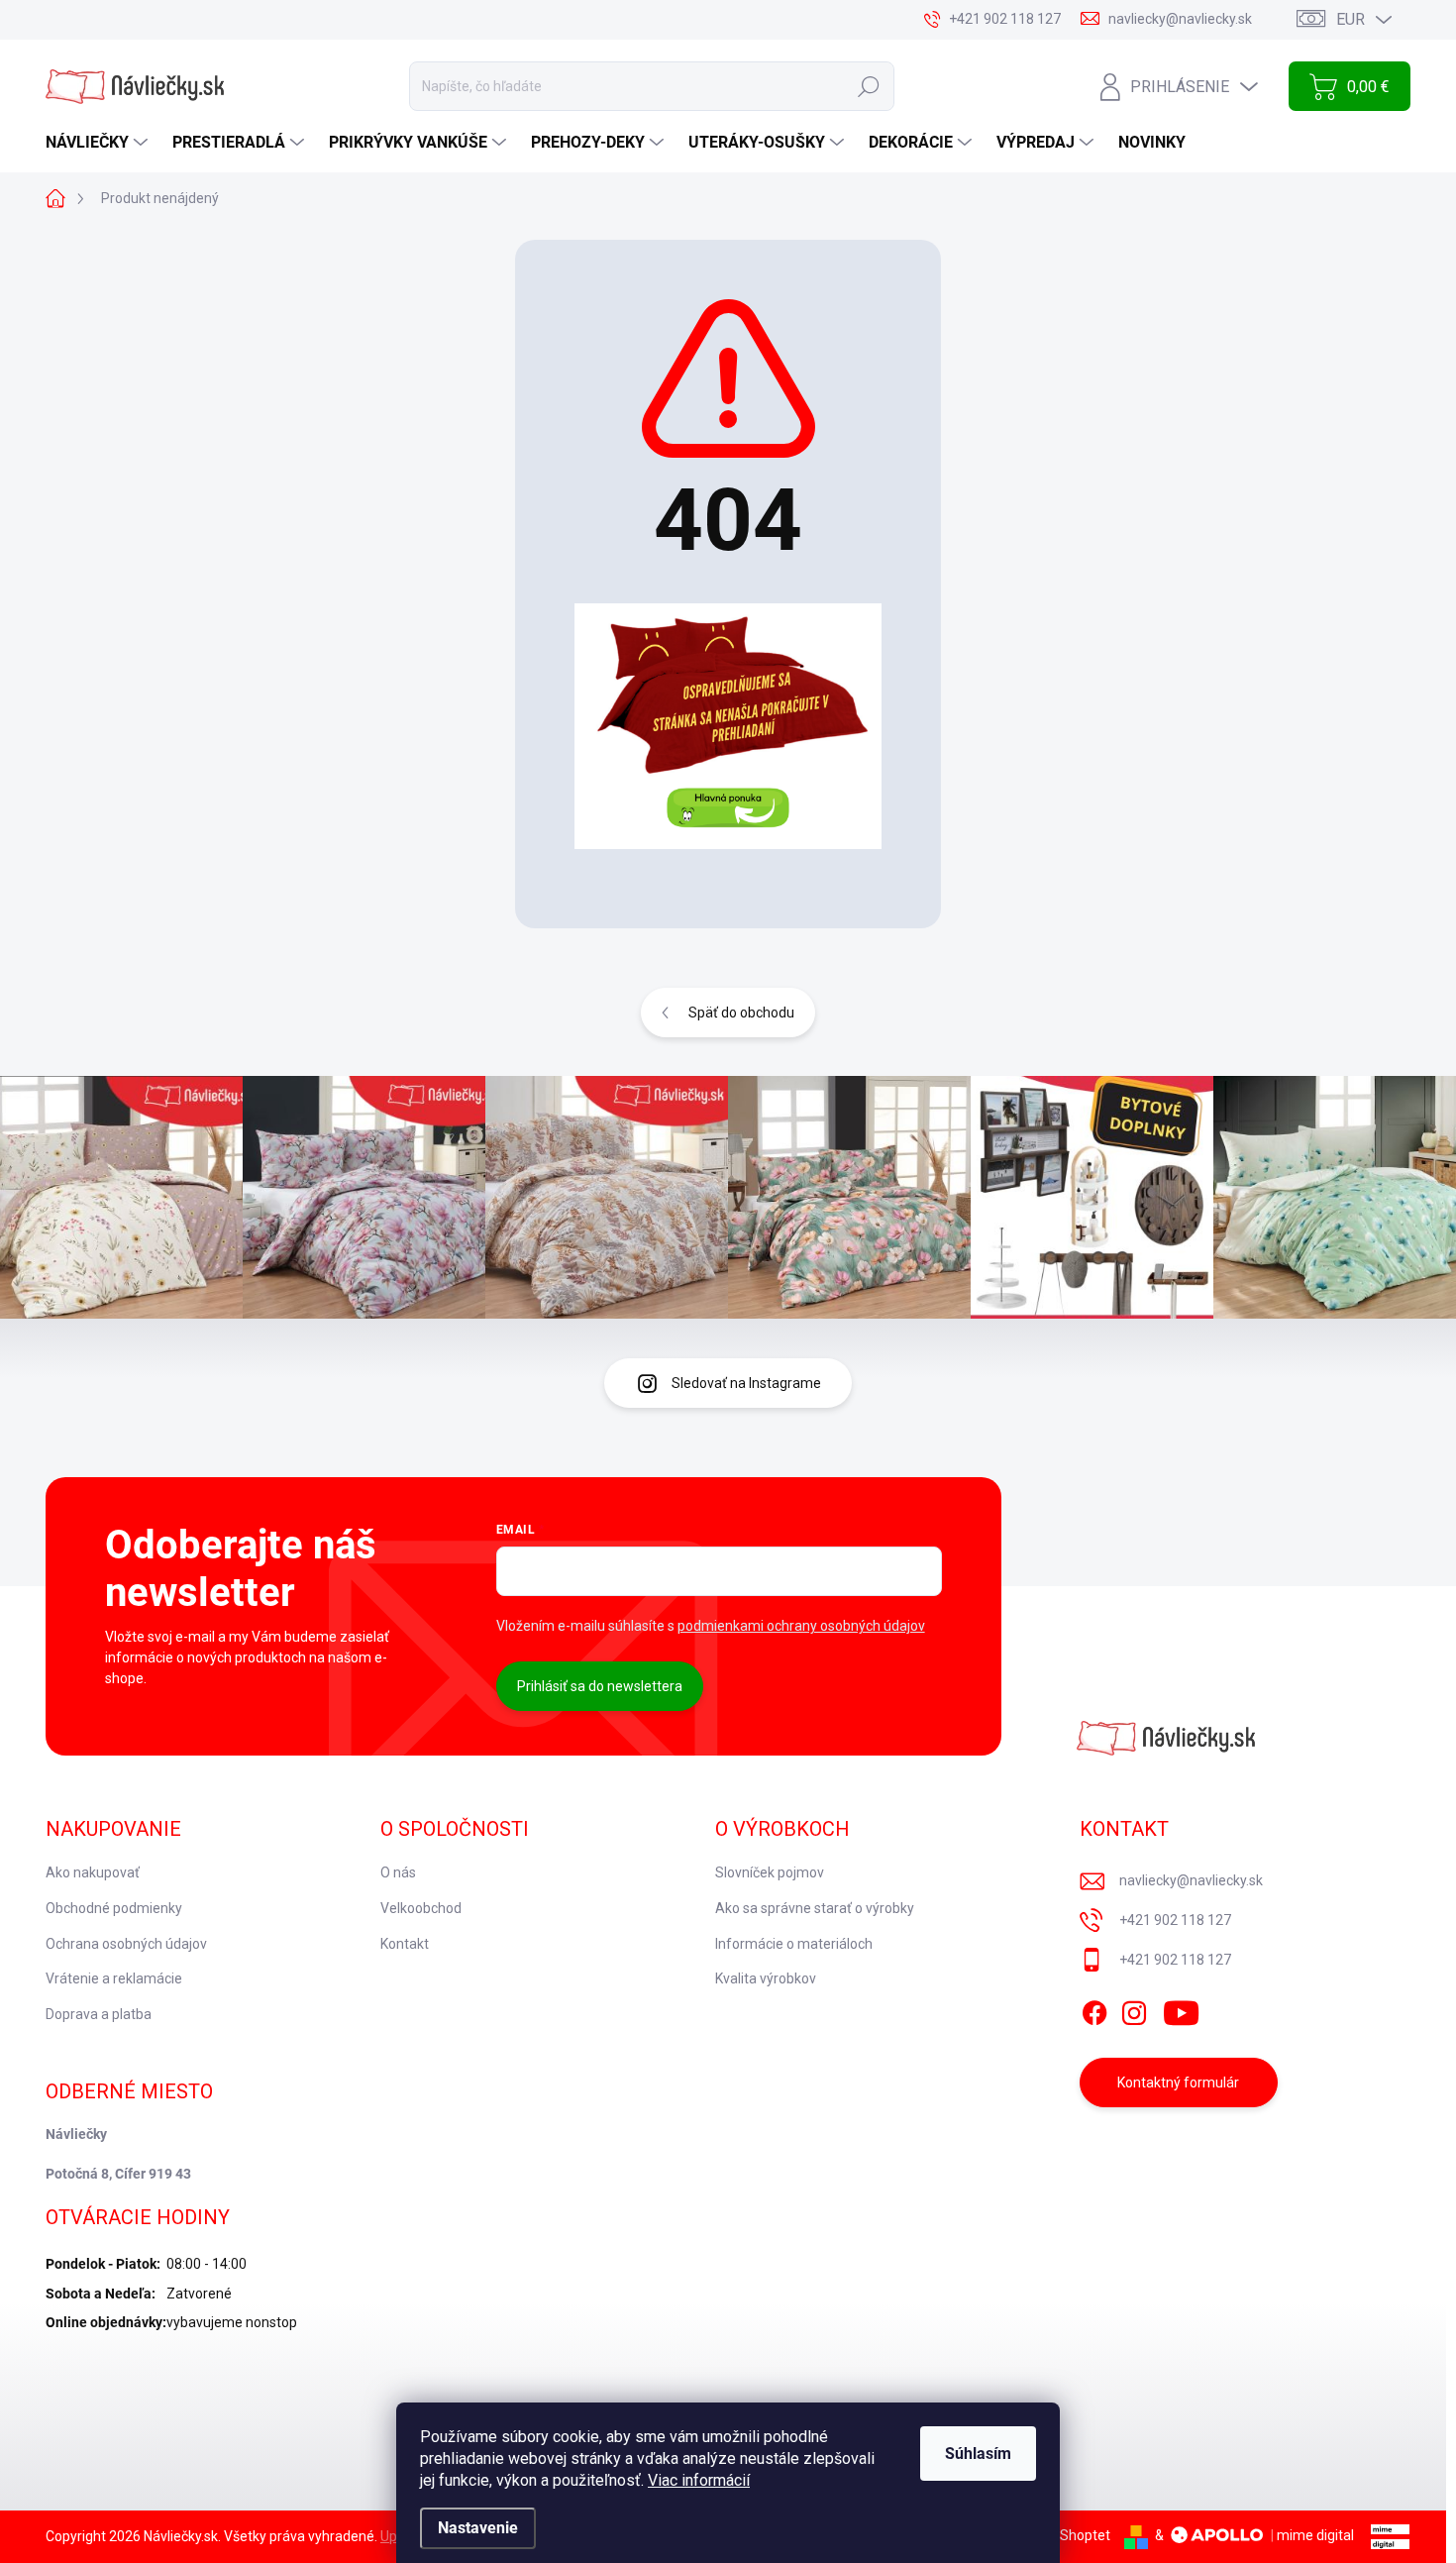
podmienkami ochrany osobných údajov (801, 1626)
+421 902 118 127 (1175, 1920)
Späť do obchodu (741, 1013)
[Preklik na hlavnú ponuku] (728, 726)
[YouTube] (1181, 2009)
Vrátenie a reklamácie (114, 1978)
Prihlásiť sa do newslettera (600, 1686)
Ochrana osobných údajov (126, 1944)
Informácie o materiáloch (794, 1944)
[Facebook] (1094, 2009)
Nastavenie (478, 2528)
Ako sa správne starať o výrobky (815, 1908)
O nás (398, 1872)
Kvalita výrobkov (766, 1978)
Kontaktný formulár (1178, 2082)
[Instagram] (1134, 2009)
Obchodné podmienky (114, 1908)
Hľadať (869, 86)
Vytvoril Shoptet (1060, 2535)
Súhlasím (978, 2454)
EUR (1351, 19)
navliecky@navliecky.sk (1191, 1880)
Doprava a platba (99, 2014)
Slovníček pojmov (770, 1872)
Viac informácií (699, 2480)
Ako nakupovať (93, 1872)
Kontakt (405, 1944)
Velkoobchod (421, 1908)
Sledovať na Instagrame (746, 1383)
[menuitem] (99, 143)
